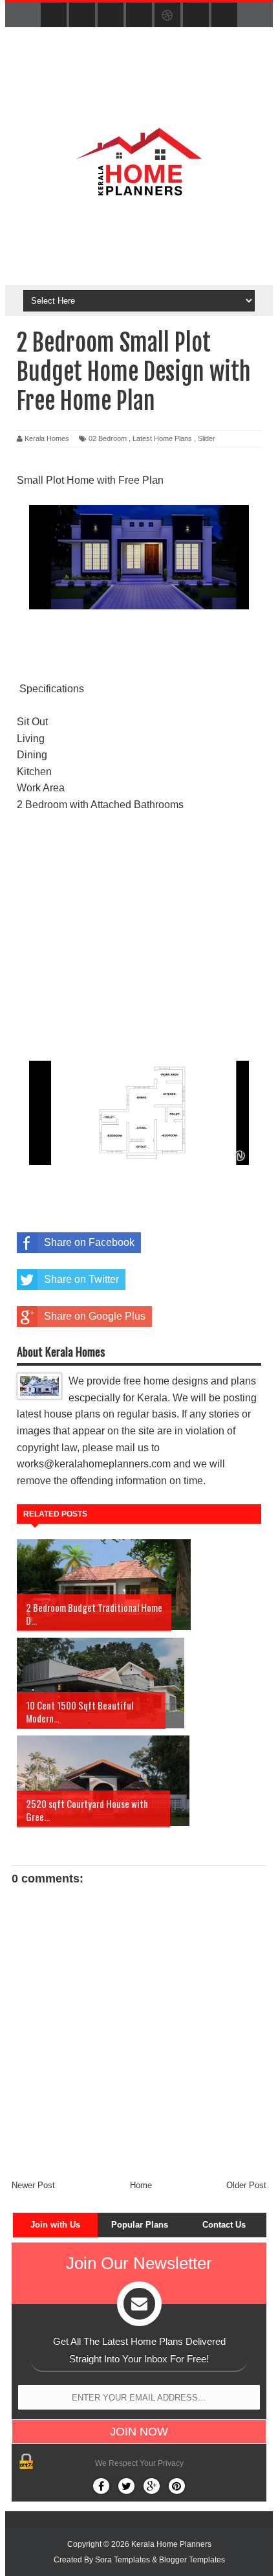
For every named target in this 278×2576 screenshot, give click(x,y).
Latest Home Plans (162, 438)
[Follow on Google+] (152, 2486)
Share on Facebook (89, 1242)
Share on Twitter (81, 1279)
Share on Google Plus (95, 1316)
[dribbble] (167, 16)
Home (141, 2185)
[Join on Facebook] (101, 2486)
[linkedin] (196, 16)
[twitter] (82, 16)
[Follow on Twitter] (126, 2486)
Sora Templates (123, 2560)
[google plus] (224, 16)
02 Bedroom (108, 438)
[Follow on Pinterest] (177, 2486)
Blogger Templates (192, 2560)
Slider (207, 438)
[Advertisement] (139, 937)
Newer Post (33, 2185)
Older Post (246, 2185)
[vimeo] (111, 16)
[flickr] (139, 16)
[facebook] (54, 16)
